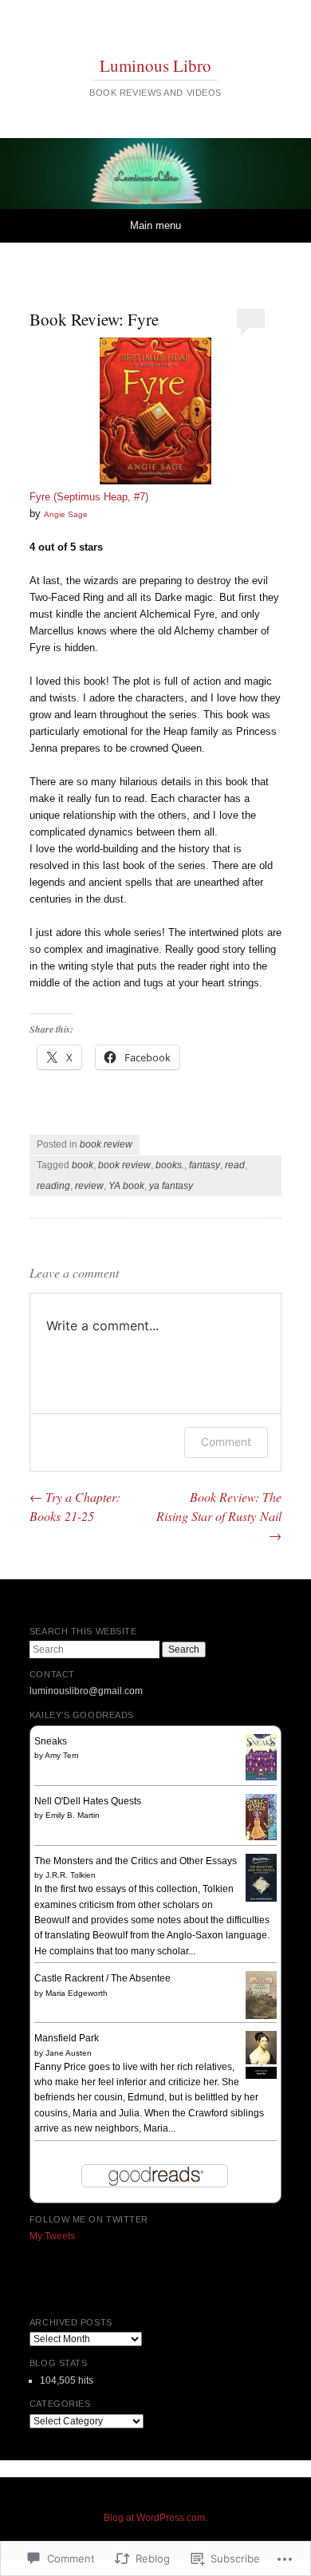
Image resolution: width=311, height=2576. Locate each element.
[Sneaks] (261, 1777)
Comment (226, 1442)
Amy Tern (62, 1755)
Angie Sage (66, 514)
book (83, 1165)
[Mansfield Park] (261, 2076)
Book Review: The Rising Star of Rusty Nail (219, 1516)
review (89, 1186)
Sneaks (51, 1741)
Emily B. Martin (73, 1815)
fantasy (205, 1165)
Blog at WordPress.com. (155, 2518)
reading (53, 1186)
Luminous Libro (155, 65)
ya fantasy (171, 1186)
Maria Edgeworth (77, 1993)
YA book (126, 1186)
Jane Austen (69, 2053)
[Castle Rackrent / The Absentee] (261, 2017)
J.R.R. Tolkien (71, 1875)
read (235, 1165)
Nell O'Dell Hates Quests (88, 1801)
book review (106, 1144)
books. (170, 1165)
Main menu (155, 225)
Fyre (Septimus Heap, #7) (89, 497)
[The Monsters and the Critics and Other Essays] (261, 1898)
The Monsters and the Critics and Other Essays (136, 1861)
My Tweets (52, 2236)
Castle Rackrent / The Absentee (102, 1978)
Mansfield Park (67, 2038)
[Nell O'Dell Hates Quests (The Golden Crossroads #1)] (261, 1837)
